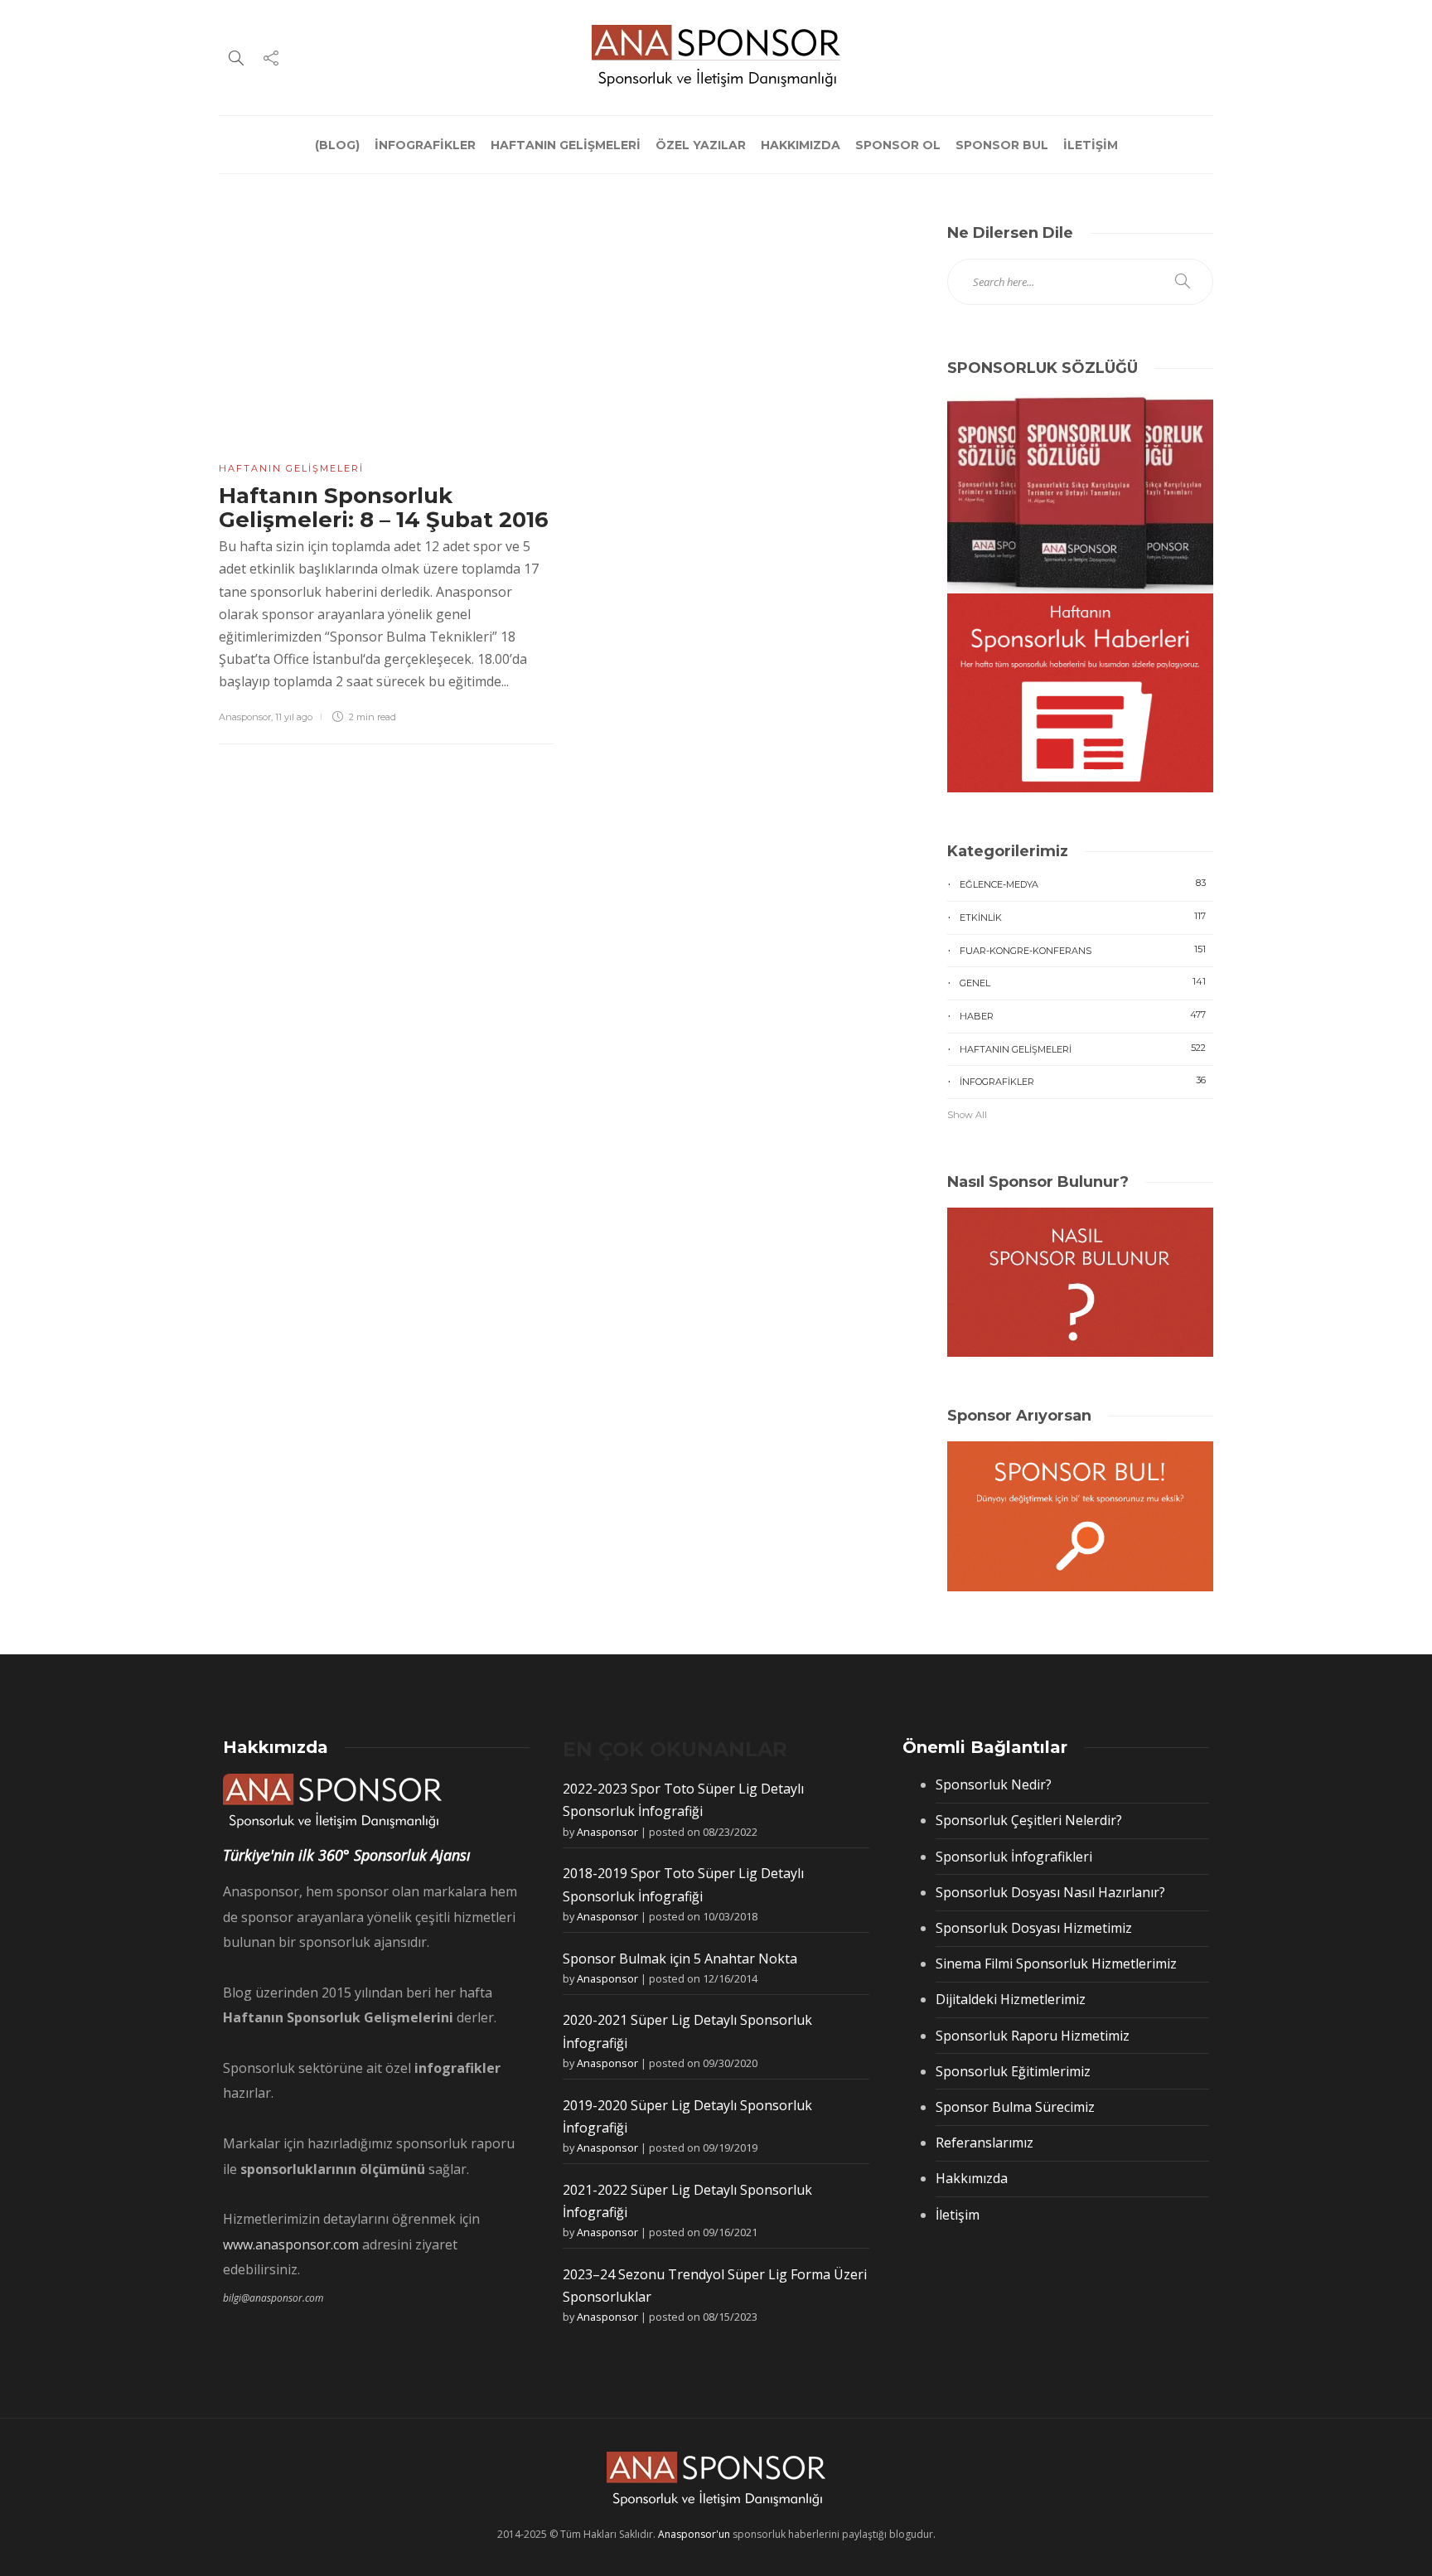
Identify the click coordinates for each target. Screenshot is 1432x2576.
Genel (1083, 982)
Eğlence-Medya (1083, 884)
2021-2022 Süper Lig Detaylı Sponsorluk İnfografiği (687, 2201)
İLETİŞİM (1091, 145)
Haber (1083, 1015)
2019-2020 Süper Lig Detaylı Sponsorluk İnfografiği (687, 2116)
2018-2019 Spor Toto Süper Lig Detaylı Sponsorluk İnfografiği (683, 1884)
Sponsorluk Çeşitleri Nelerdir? (1029, 1820)
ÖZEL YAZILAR (701, 145)
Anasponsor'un (694, 2534)
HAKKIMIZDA (801, 145)
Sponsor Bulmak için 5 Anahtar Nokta (680, 1959)
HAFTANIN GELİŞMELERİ (566, 145)
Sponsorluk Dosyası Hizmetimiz (1034, 1928)
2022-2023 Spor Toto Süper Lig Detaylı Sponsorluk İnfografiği (683, 1800)
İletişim (958, 2215)
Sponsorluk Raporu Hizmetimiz (1033, 2036)
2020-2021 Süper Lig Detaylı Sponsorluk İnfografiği (687, 2031)
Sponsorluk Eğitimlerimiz (1013, 2071)
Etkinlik (1083, 917)
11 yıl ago (294, 717)
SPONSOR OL (898, 145)
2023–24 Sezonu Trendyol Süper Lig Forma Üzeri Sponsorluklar (715, 2285)
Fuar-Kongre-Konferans (1083, 950)
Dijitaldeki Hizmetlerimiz (1011, 1999)
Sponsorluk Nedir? (994, 1784)
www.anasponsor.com (291, 2244)
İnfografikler (1083, 1081)
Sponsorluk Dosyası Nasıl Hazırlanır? (1050, 1892)
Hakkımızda (972, 2178)
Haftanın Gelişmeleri (291, 468)
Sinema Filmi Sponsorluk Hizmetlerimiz (1056, 1963)
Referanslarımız (984, 2143)
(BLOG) (337, 145)
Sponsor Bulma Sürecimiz (1015, 2107)
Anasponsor (245, 717)
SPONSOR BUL (1002, 145)
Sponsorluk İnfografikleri (1014, 1857)
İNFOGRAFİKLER (425, 145)
